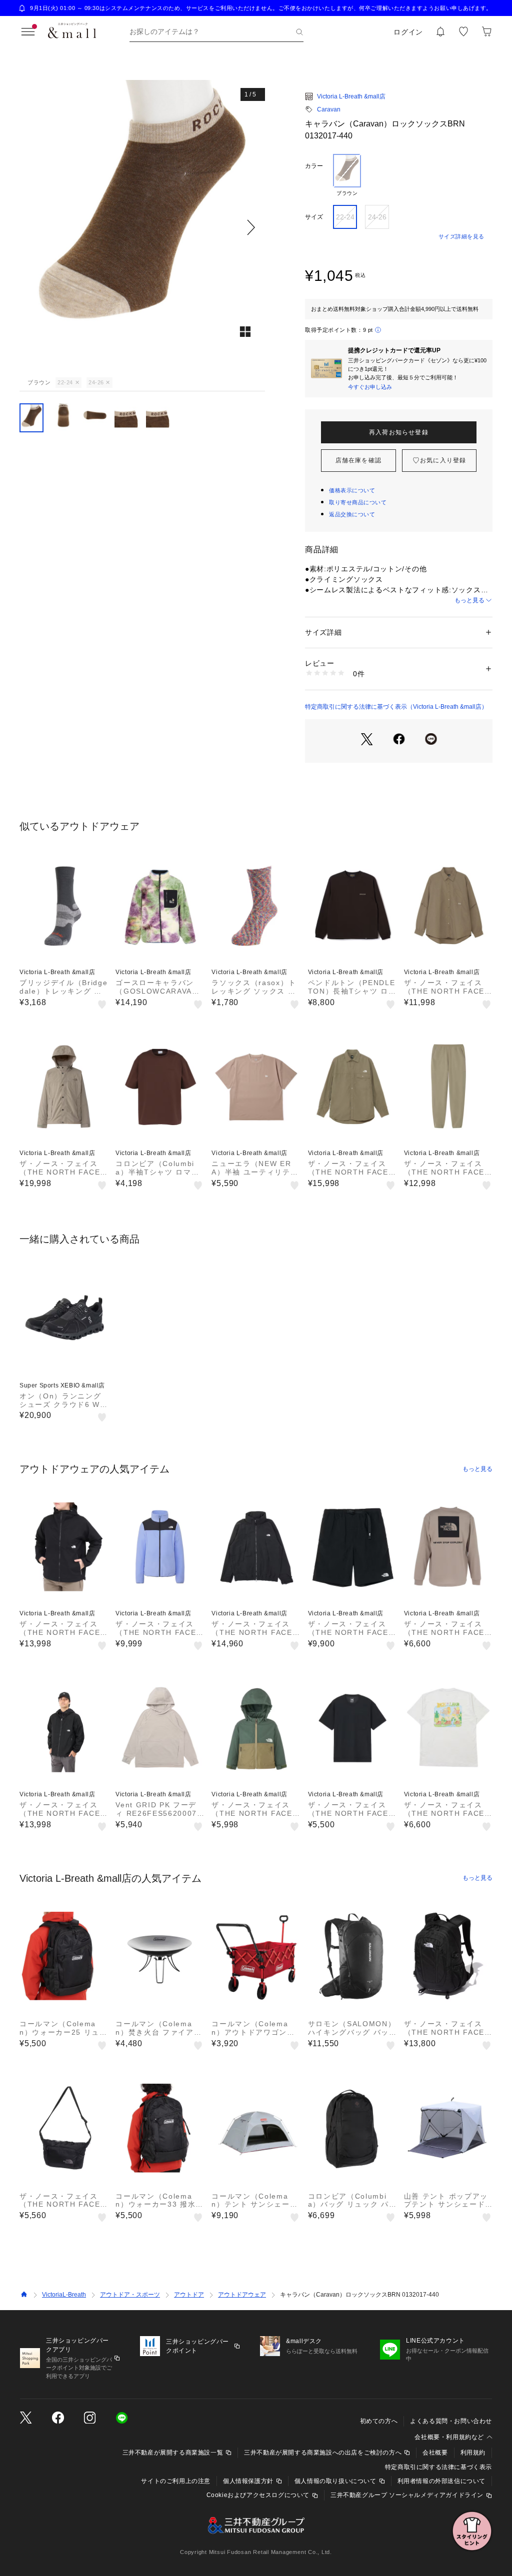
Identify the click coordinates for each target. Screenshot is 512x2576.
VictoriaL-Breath (64, 2295)
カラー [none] (314, 166)
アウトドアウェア (242, 2295)
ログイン (408, 32)
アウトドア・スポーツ (130, 2295)
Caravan (329, 109)
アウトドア (189, 2295)
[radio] (347, 175)
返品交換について (352, 514)
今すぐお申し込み (370, 387)
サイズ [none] (314, 217)
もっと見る (469, 600)
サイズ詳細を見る (461, 236)
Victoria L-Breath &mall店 (351, 96)
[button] (142, 227)
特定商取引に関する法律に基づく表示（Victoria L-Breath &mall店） (396, 707)
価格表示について (352, 490)
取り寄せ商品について (358, 502)
